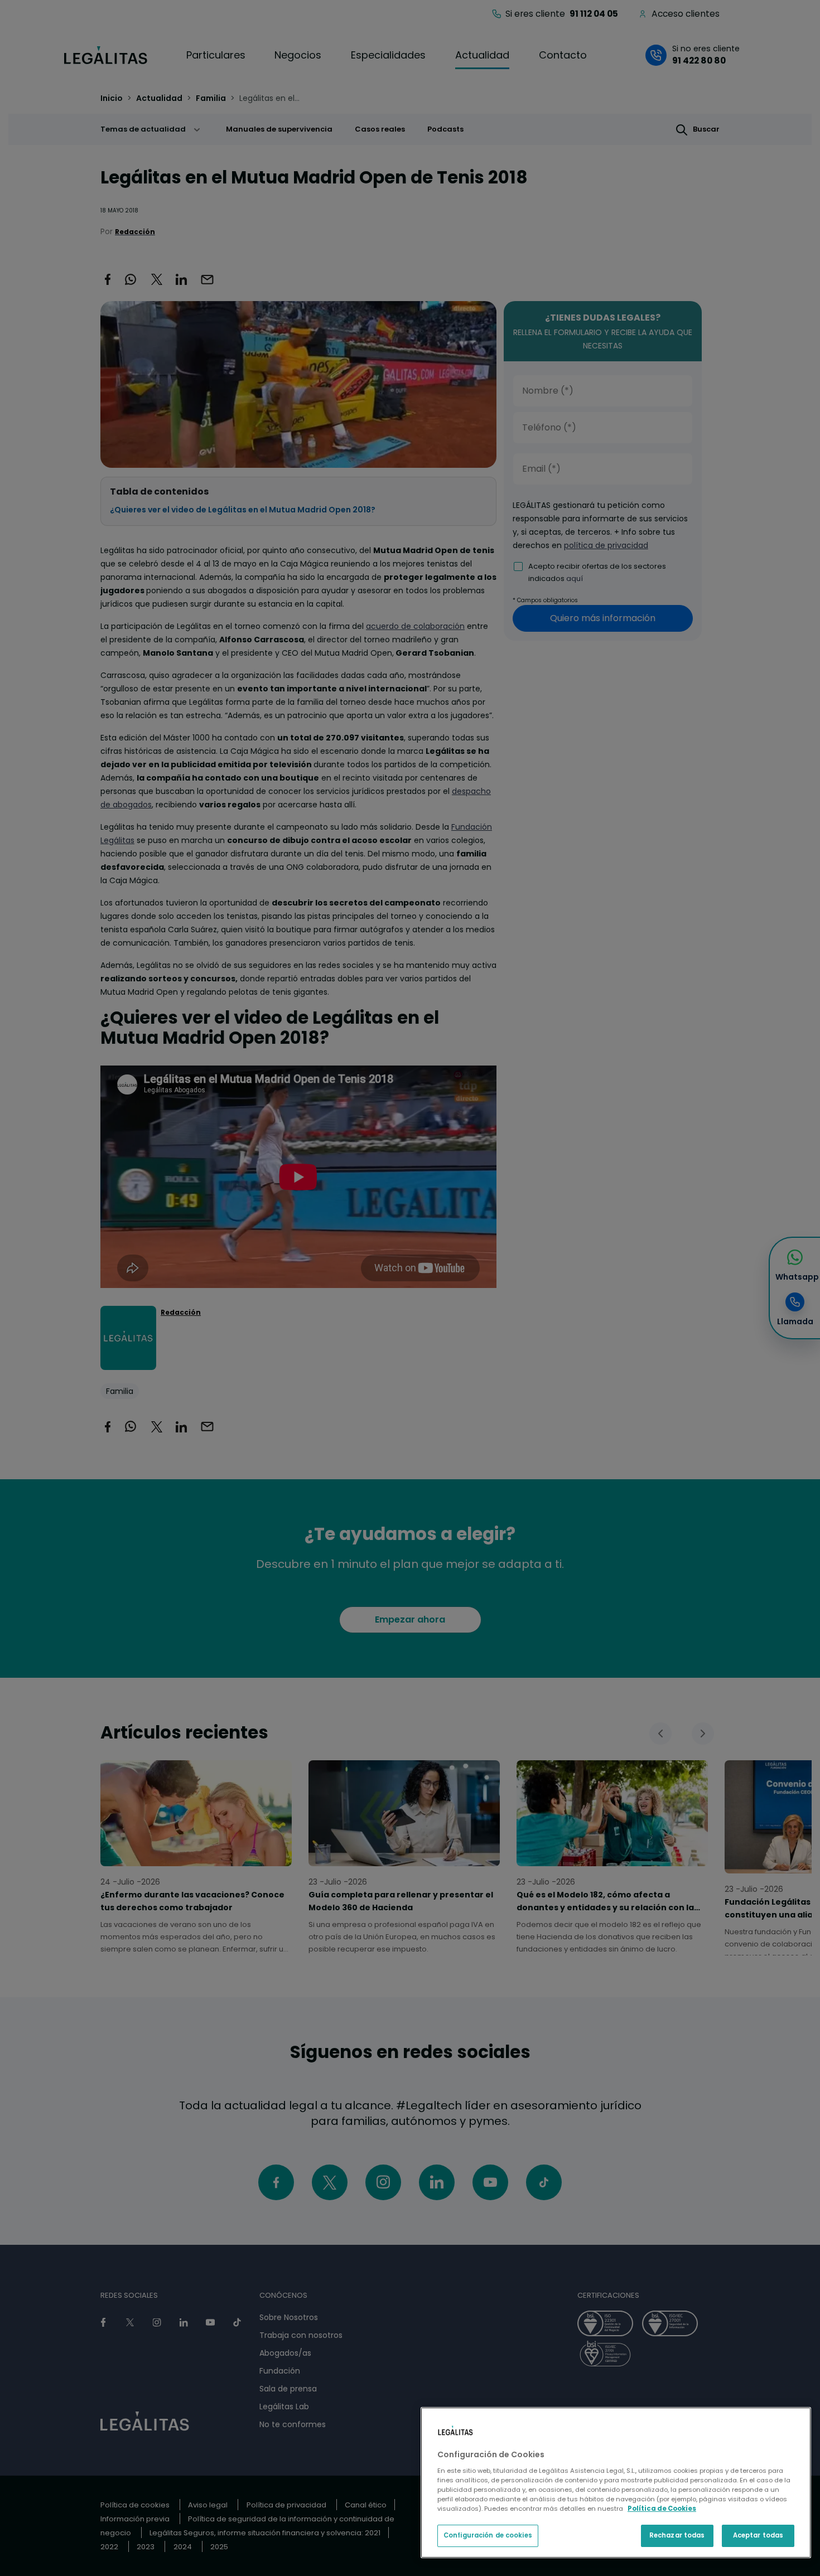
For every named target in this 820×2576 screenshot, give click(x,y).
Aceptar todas (758, 2535)
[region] (616, 2483)
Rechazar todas (677, 2535)
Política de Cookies (662, 2509)
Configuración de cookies (488, 2535)
